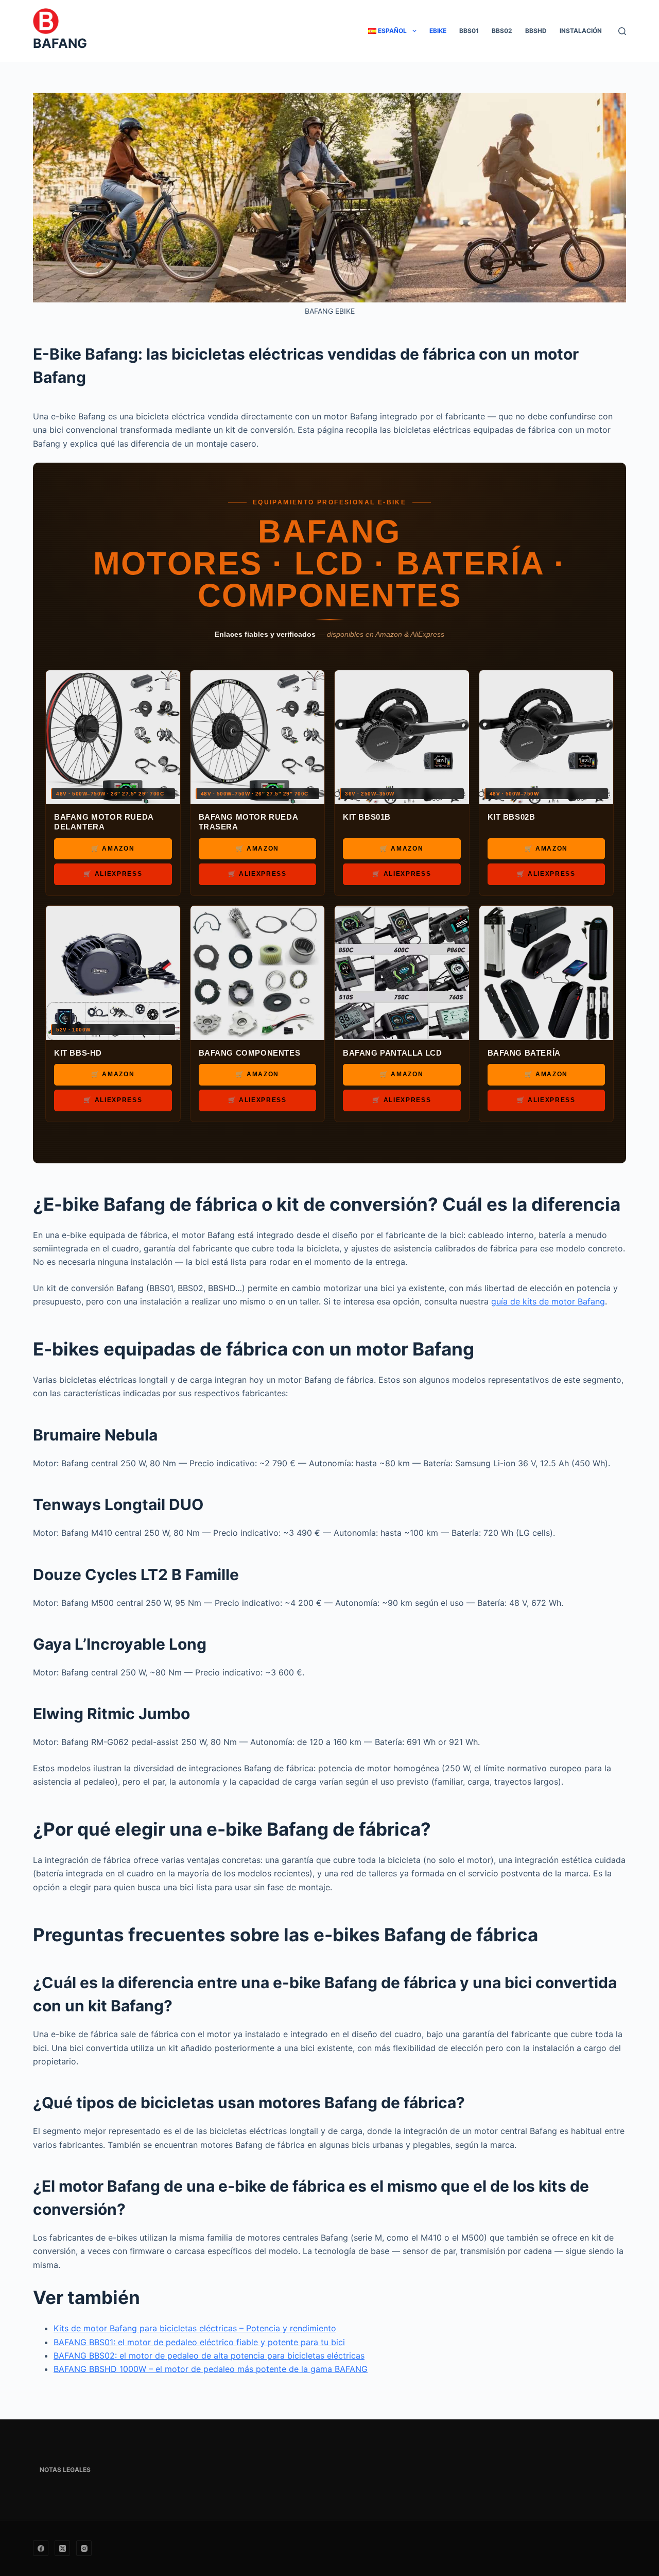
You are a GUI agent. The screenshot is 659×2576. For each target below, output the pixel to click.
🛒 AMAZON (113, 849)
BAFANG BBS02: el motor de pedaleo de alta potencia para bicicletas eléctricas (209, 2355)
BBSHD (536, 31)
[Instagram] (84, 2548)
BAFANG (60, 43)
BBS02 (502, 31)
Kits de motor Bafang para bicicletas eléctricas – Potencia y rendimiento (195, 2328)
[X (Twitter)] (62, 2548)
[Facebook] (41, 2548)
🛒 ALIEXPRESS (113, 874)
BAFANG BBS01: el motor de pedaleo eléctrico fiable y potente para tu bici (199, 2342)
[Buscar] (622, 31)
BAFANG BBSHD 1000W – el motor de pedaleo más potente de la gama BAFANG (211, 2369)
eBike (438, 31)
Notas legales (65, 2470)
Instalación (581, 31)
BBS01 (469, 31)
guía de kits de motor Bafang (548, 1301)
